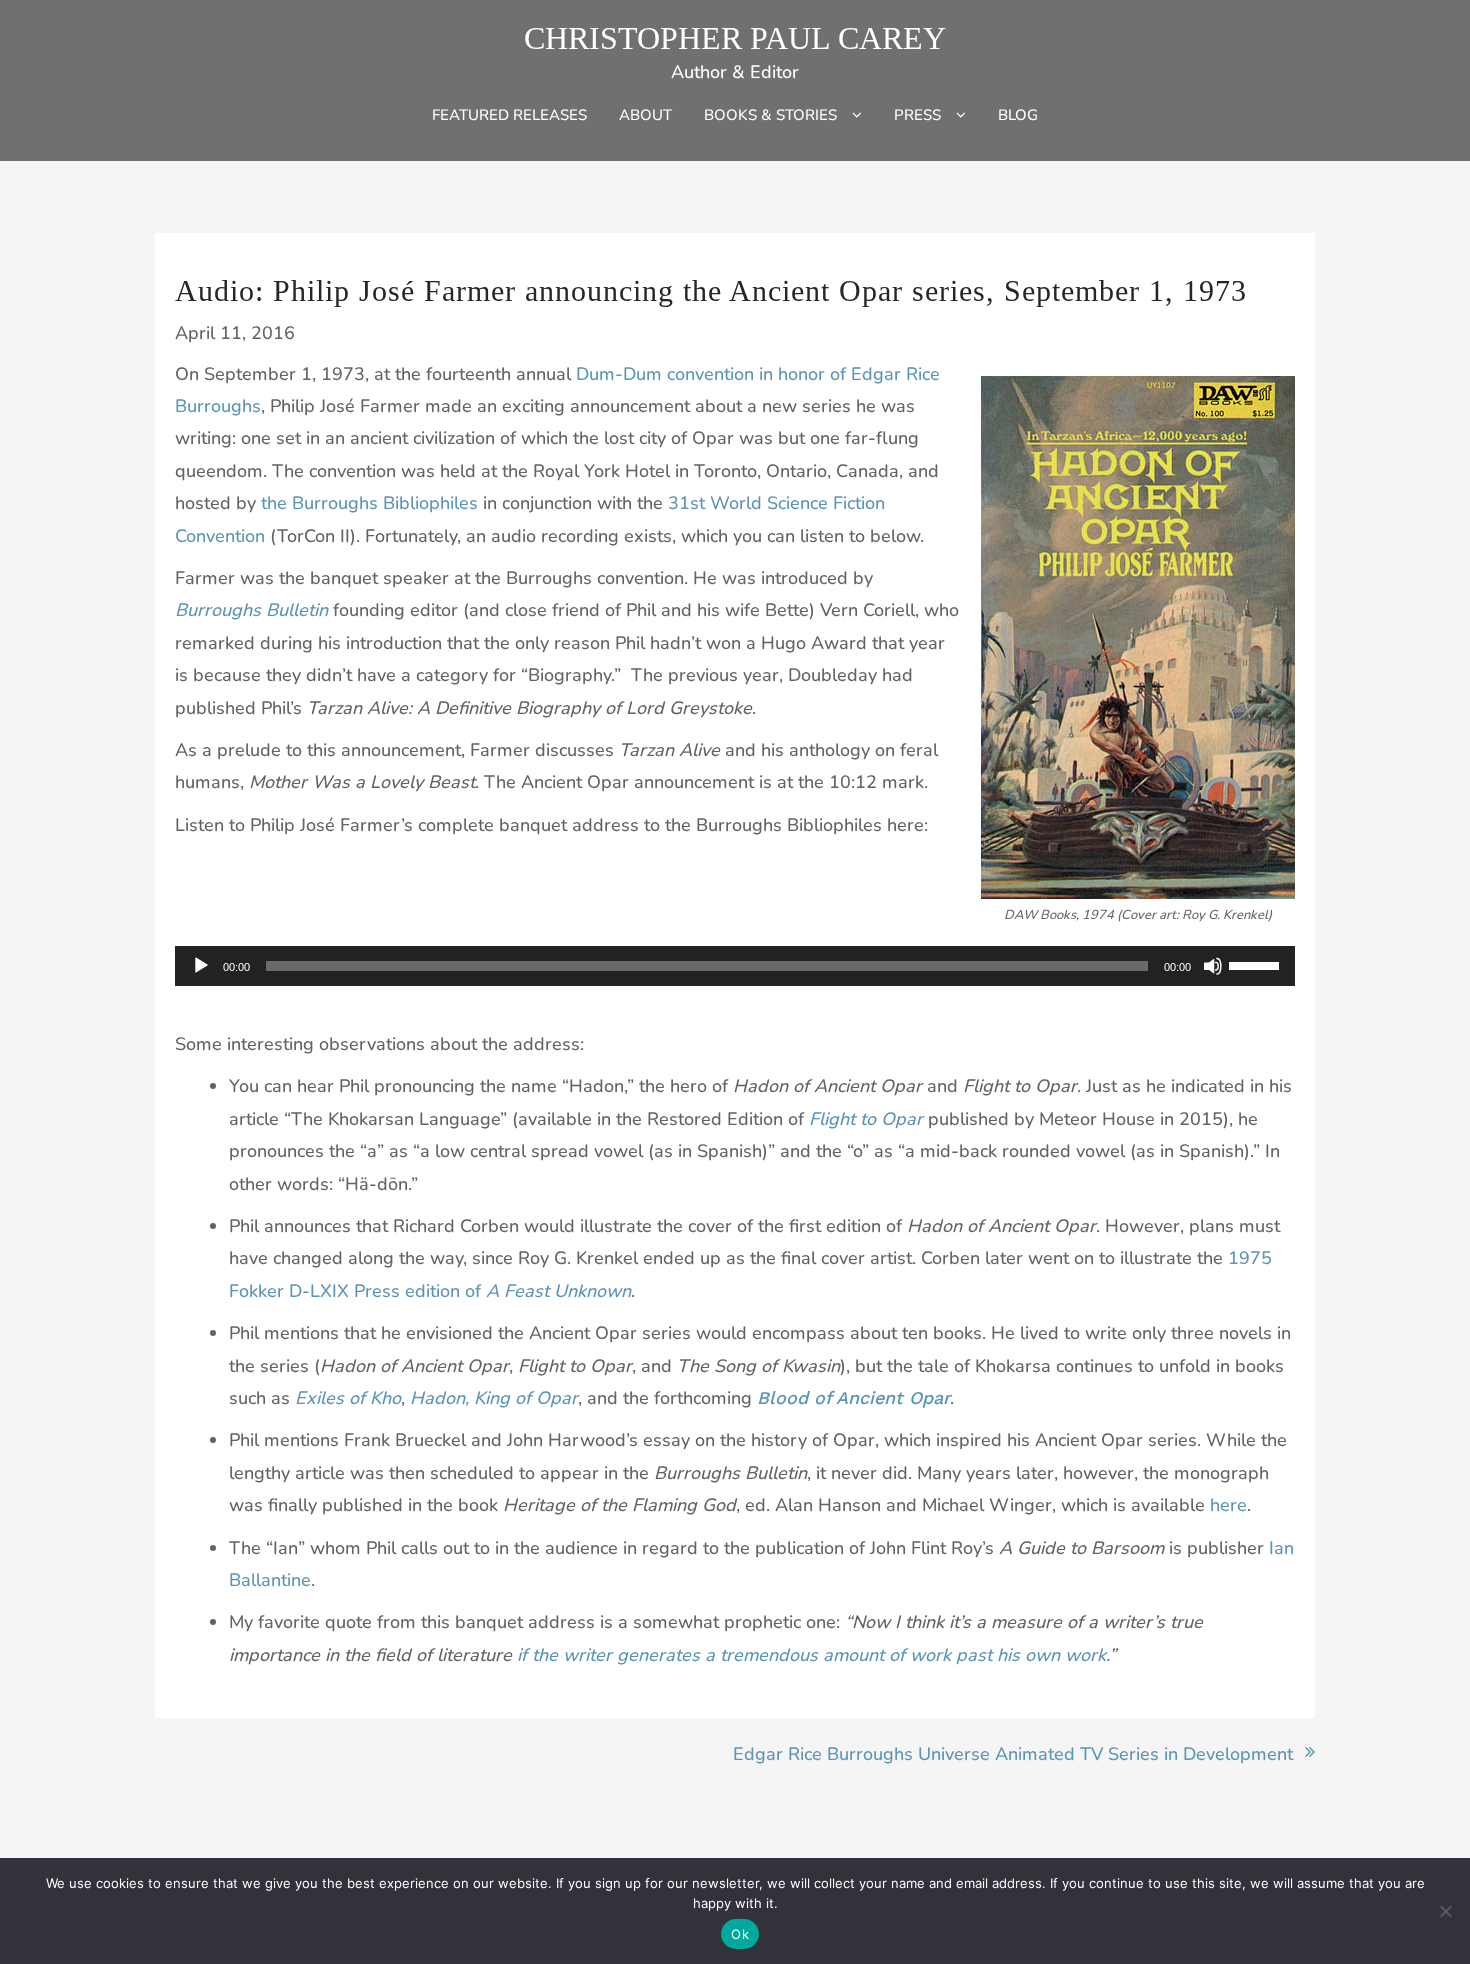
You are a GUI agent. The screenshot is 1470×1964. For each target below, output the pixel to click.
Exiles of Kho (348, 1398)
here (1228, 1505)
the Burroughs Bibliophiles (369, 503)
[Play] (201, 966)
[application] (735, 966)
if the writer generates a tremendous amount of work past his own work (811, 1655)
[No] (1445, 1911)
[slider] (1257, 964)
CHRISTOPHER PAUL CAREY (735, 38)
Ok (740, 1934)
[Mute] (1213, 966)
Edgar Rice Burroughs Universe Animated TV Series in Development (1013, 1754)
